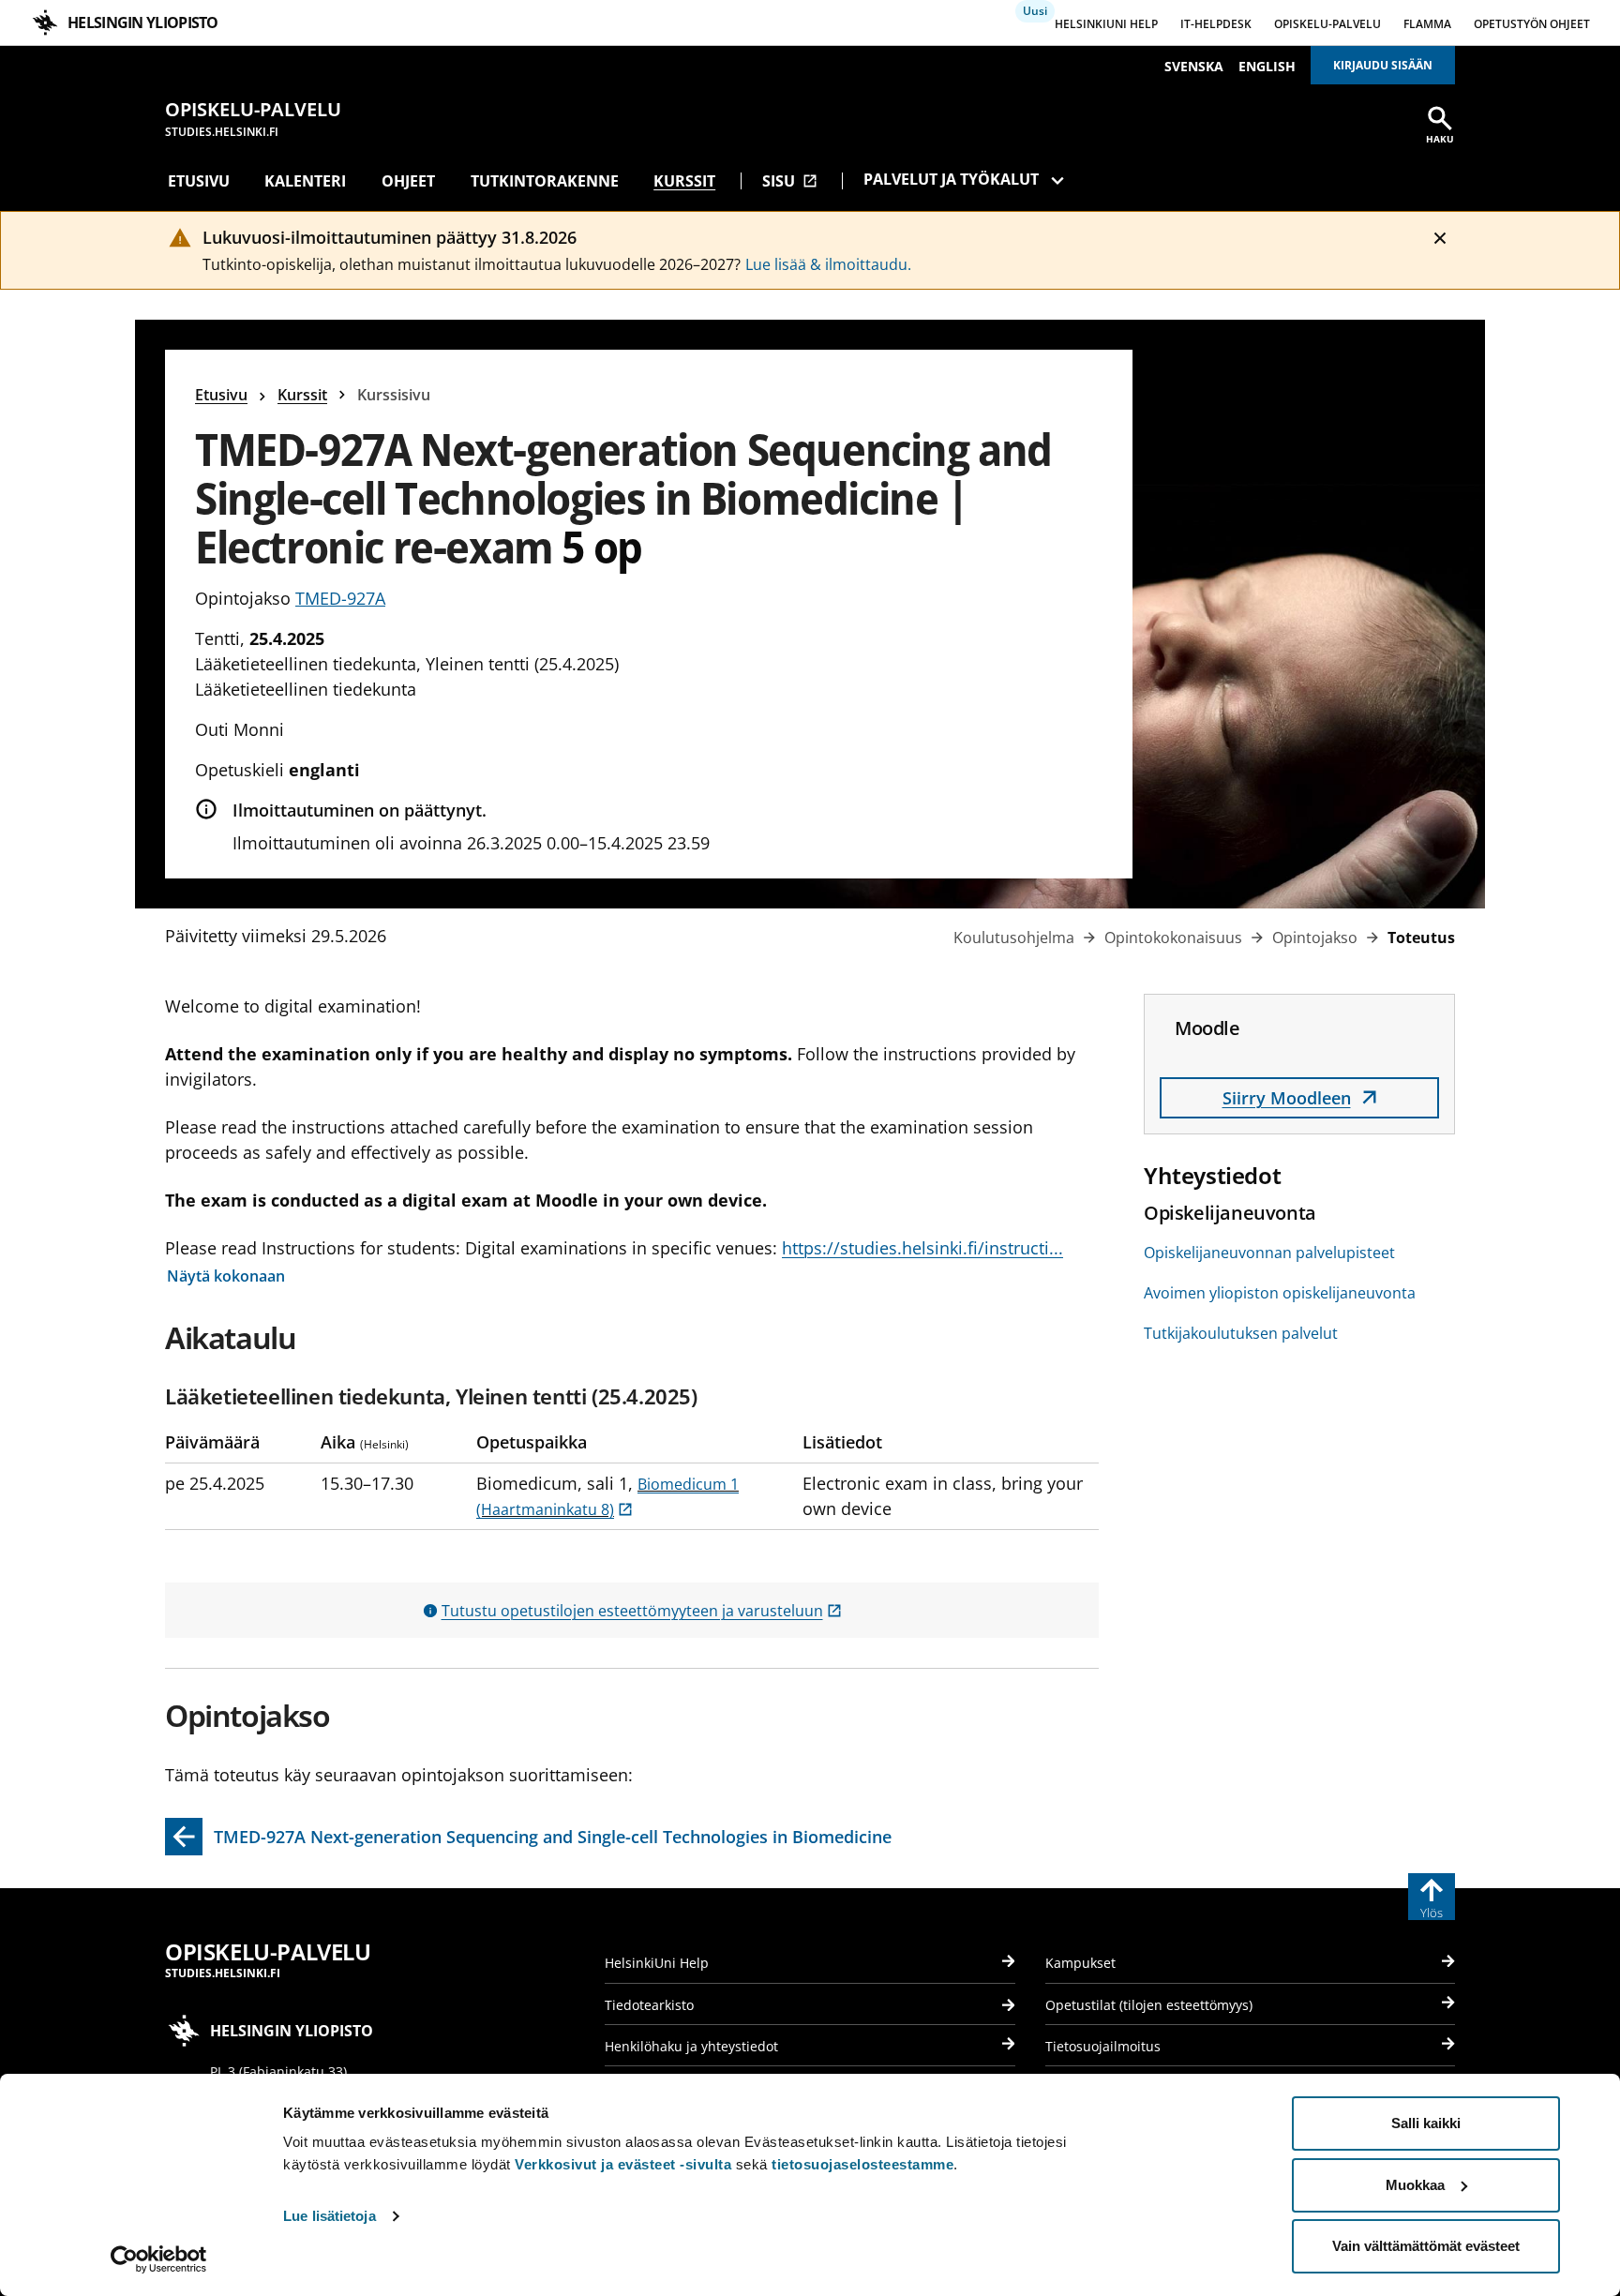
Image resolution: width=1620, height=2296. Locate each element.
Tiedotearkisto (649, 2005)
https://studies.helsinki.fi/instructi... (922, 1248)
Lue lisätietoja (330, 2216)
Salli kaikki (1426, 2123)
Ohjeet (408, 181)
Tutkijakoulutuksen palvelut (1241, 1333)
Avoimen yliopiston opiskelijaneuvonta (1280, 1293)
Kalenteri (305, 181)
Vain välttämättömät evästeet (1426, 2246)
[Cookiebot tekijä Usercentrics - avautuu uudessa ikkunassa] (159, 2259)
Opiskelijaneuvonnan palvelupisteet (1269, 1253)
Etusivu (199, 181)
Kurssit (684, 181)
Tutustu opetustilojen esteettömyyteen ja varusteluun (642, 1611)
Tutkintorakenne (545, 181)
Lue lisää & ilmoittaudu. (828, 264)
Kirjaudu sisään (1383, 65)
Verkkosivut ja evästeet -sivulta (623, 2164)
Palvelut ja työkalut (951, 179)
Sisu (790, 181)
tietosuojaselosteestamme (862, 2164)
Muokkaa (1415, 2185)
